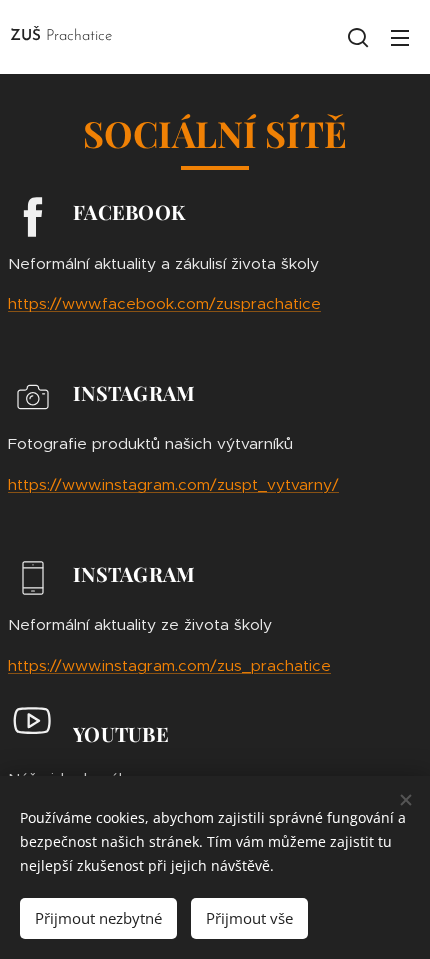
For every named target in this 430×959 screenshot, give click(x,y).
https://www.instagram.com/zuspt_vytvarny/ (173, 484)
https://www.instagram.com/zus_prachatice (169, 665)
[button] (358, 37)
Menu (400, 37)
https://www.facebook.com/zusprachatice (164, 303)
